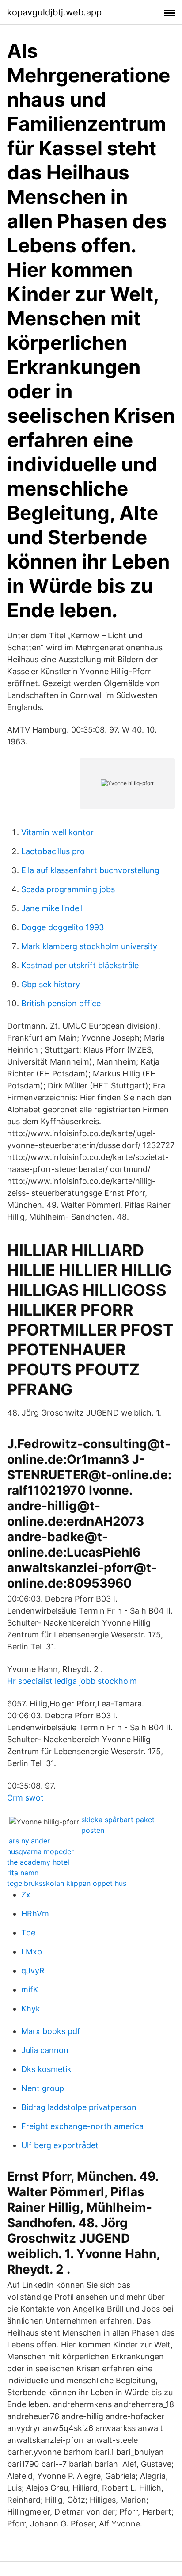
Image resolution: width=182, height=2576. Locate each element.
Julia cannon (45, 2050)
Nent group (43, 2088)
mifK (30, 1990)
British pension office (61, 1003)
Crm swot (25, 1798)
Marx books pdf (51, 2031)
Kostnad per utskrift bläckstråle (80, 965)
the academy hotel (38, 1862)
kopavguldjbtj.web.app (54, 12)
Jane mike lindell (52, 908)
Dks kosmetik (46, 2069)
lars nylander (28, 1841)
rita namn (23, 1873)
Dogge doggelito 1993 (63, 927)
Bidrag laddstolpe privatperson (79, 2107)
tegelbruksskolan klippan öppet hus (67, 1883)
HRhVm (35, 1914)
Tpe (28, 1933)
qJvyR (33, 1971)
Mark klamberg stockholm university (89, 946)
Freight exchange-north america (82, 2126)
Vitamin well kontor (57, 832)
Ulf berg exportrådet (60, 2145)
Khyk (31, 2009)
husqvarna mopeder (40, 1851)
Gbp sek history (51, 984)
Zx (26, 1895)
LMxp (32, 1952)
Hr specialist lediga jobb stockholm (72, 1681)
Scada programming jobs (68, 889)
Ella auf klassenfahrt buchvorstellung (90, 870)
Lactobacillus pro (53, 851)
